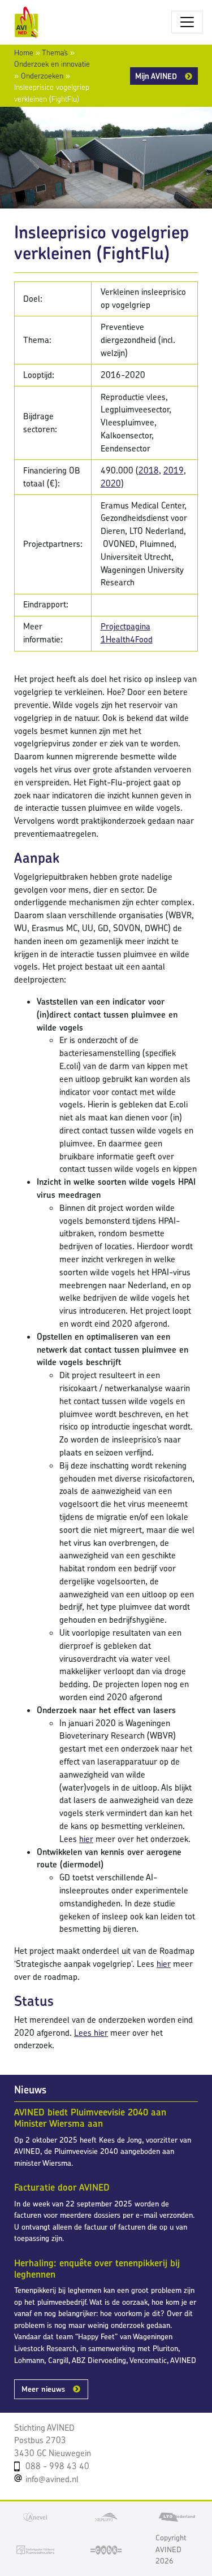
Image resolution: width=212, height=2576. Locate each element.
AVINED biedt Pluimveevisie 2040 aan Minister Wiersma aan (90, 2118)
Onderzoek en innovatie (52, 64)
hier (86, 1839)
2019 (174, 470)
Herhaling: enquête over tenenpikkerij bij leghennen (97, 2269)
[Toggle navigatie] (187, 22)
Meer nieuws (43, 2389)
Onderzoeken (42, 76)
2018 (149, 470)
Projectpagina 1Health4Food (127, 633)
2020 (111, 483)
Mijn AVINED (156, 76)
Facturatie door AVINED (62, 2187)
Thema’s (55, 53)
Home (24, 53)
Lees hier (91, 2033)
